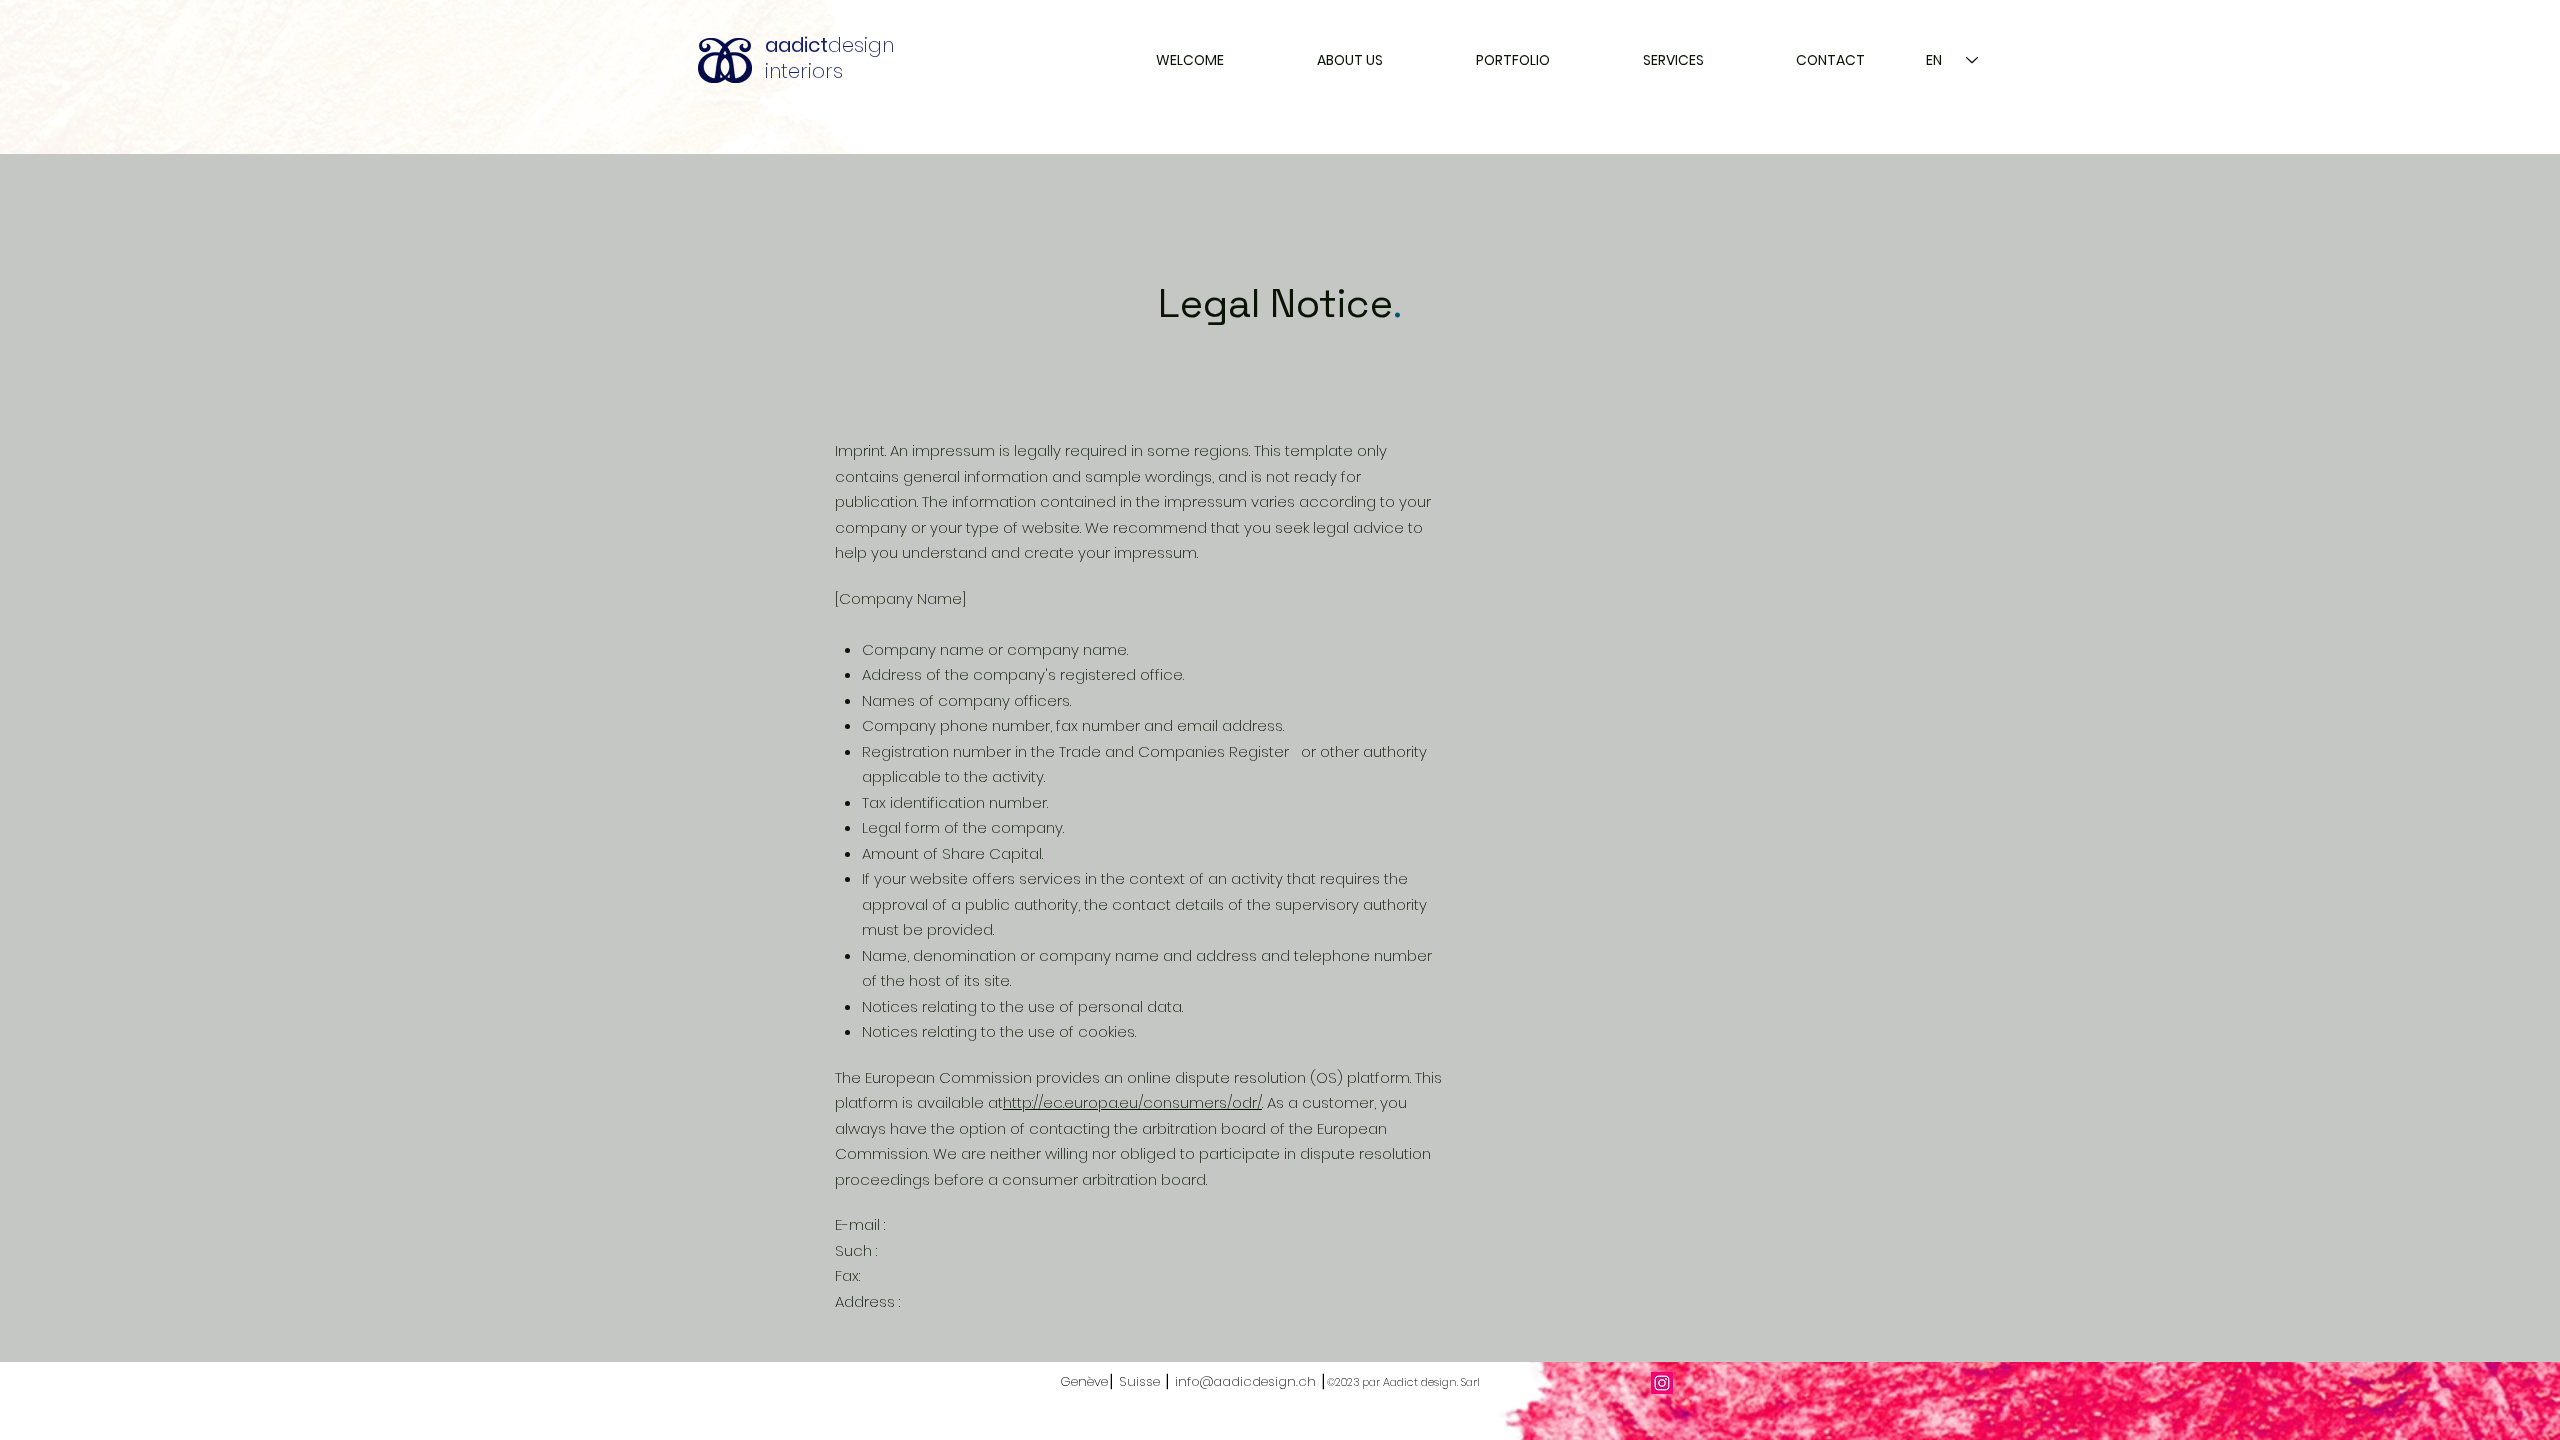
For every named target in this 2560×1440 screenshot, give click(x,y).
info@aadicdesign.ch (1245, 1381)
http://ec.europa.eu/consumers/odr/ (1132, 1102)
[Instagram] (1662, 1383)
